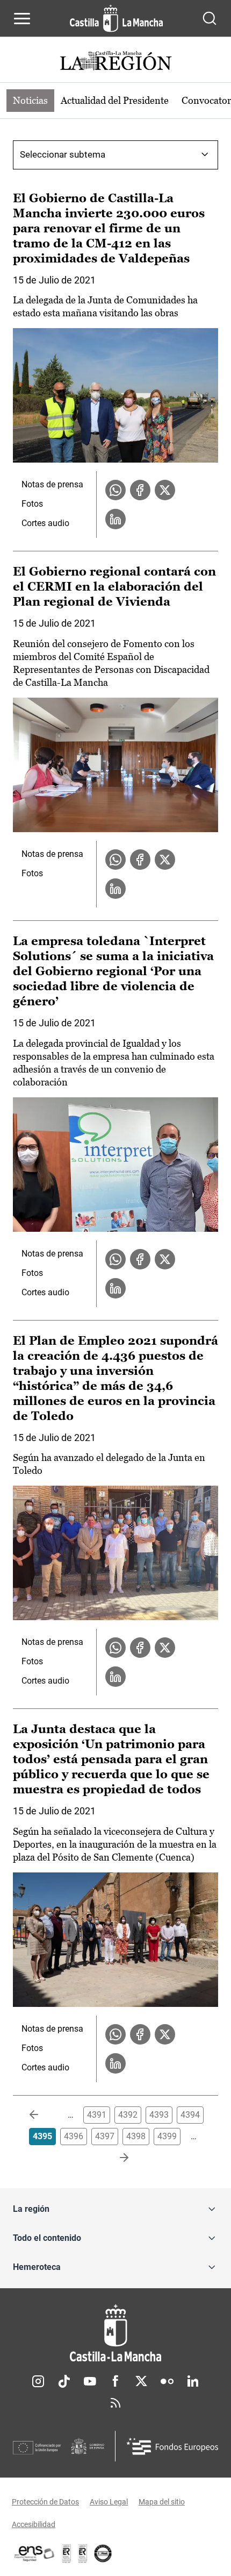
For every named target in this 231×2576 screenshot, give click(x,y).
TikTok (64, 2381)
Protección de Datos (45, 2502)
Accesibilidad (34, 2524)
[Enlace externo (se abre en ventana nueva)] (83, 2553)
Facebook (115, 2381)
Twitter (141, 2381)
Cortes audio (45, 523)
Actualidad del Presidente (115, 100)
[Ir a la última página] (115, 2158)
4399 (167, 2136)
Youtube (90, 2381)
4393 (159, 2115)
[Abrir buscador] (210, 18)
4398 (136, 2136)
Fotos (32, 504)
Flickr (167, 2381)
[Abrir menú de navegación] (22, 18)
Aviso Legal (109, 2502)
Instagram (38, 2381)
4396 (74, 2136)
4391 (97, 2115)
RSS (115, 2403)
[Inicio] (115, 2333)
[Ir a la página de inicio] (116, 18)
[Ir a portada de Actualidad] (115, 62)
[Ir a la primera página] (42, 2115)
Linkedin (193, 2381)
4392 (128, 2115)
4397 (105, 2136)
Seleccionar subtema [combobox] (63, 154)
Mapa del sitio (162, 2502)
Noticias (30, 100)
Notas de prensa (52, 484)
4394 (190, 2115)
